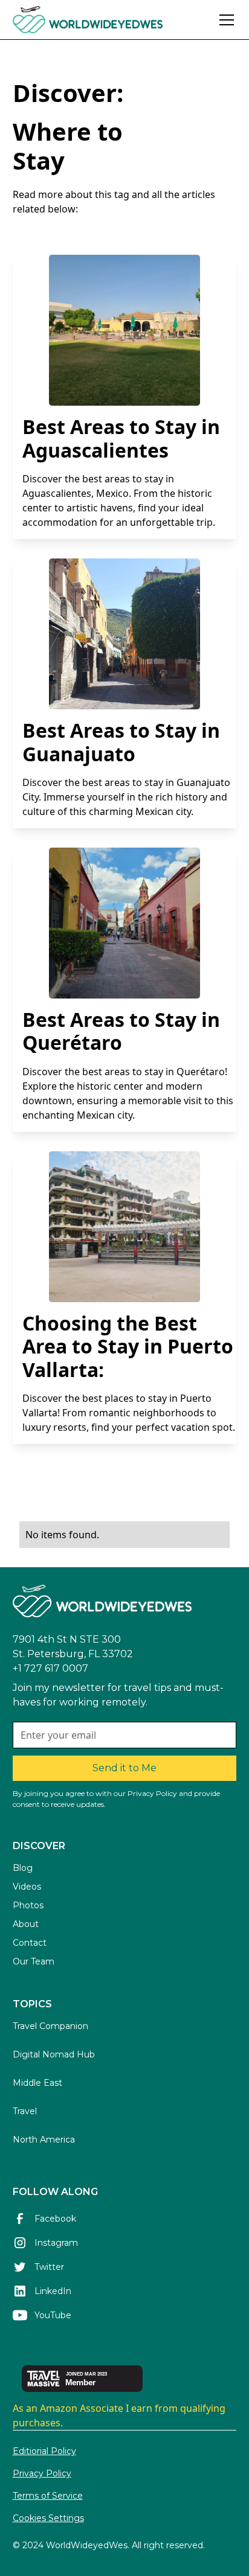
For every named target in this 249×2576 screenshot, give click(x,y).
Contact (30, 1943)
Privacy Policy (42, 2473)
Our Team (34, 1961)
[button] (224, 20)
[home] (113, 20)
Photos (28, 1905)
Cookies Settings (48, 2518)
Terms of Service (48, 2496)
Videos (27, 1887)
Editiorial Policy (44, 2451)
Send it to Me (124, 1768)
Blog (23, 1868)
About (26, 1924)
